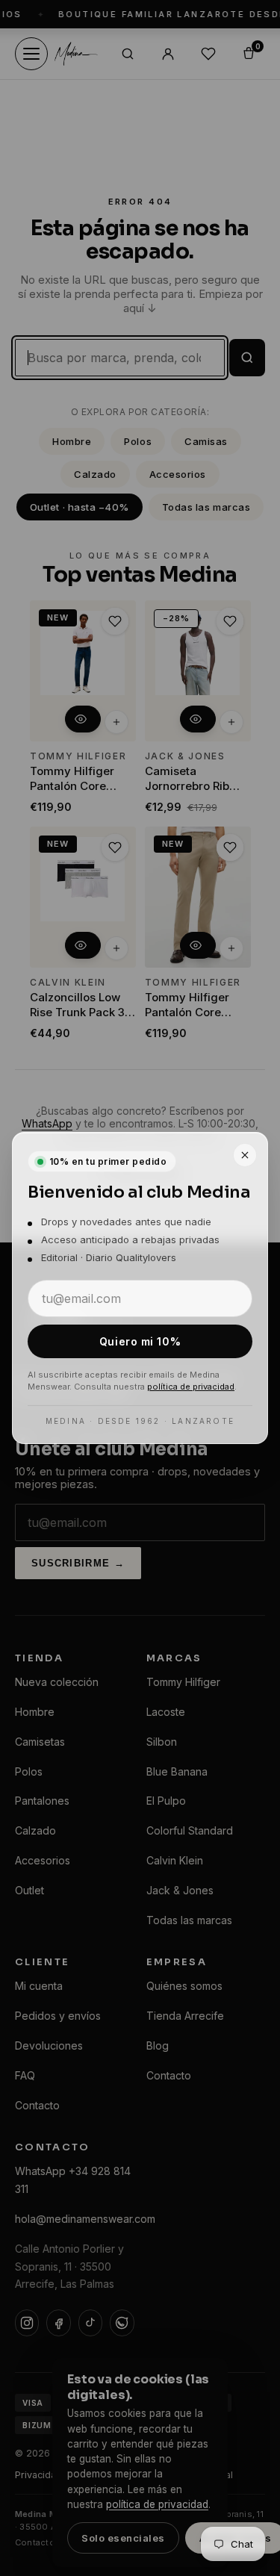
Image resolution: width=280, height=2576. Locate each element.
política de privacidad (191, 1387)
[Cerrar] (245, 1155)
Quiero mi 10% (140, 1341)
